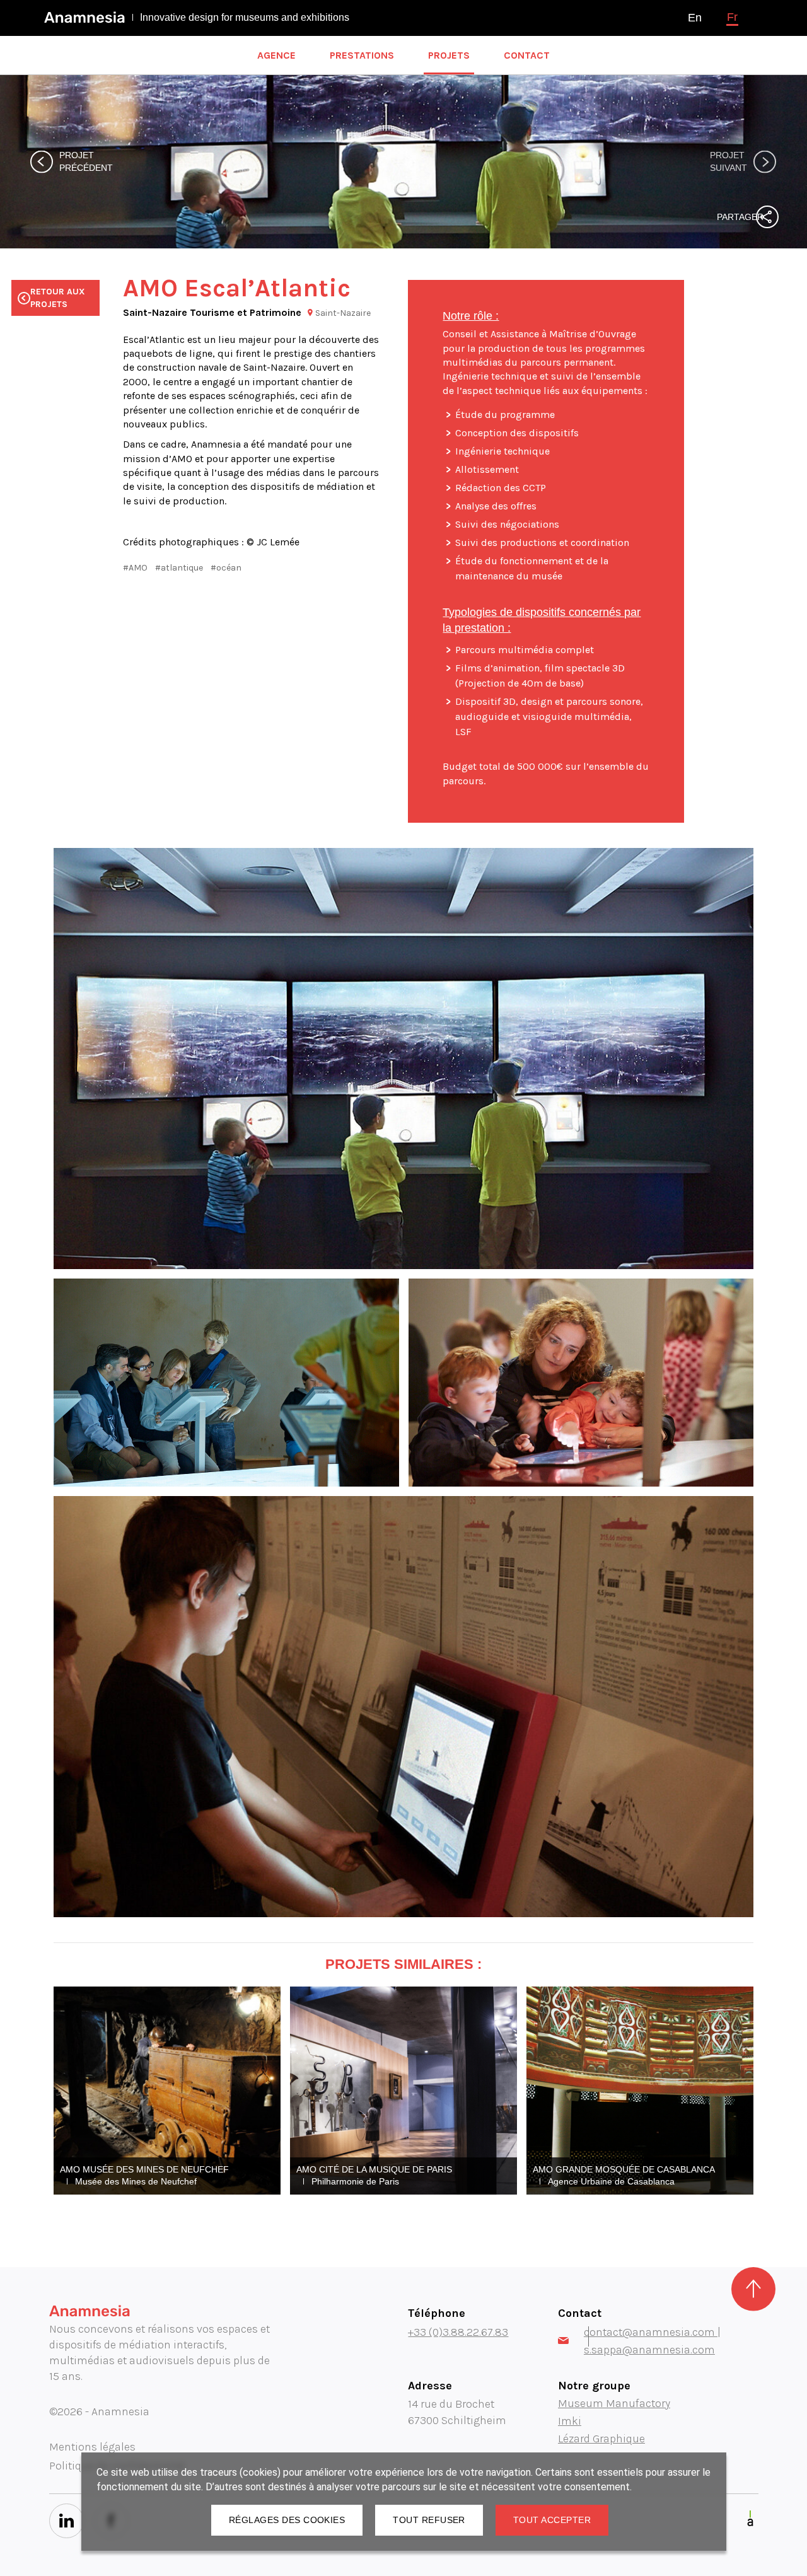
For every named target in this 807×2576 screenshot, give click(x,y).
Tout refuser (429, 2520)
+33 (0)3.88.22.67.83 (458, 2332)
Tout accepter (552, 2520)
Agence (276, 55)
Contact (527, 55)
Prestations (362, 55)
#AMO (135, 568)
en (695, 18)
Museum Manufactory (614, 2403)
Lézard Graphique (601, 2439)
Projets (449, 55)
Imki (570, 2421)
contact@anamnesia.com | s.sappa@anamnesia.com (652, 2341)
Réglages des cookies (287, 2520)
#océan (226, 568)
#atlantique (179, 568)
